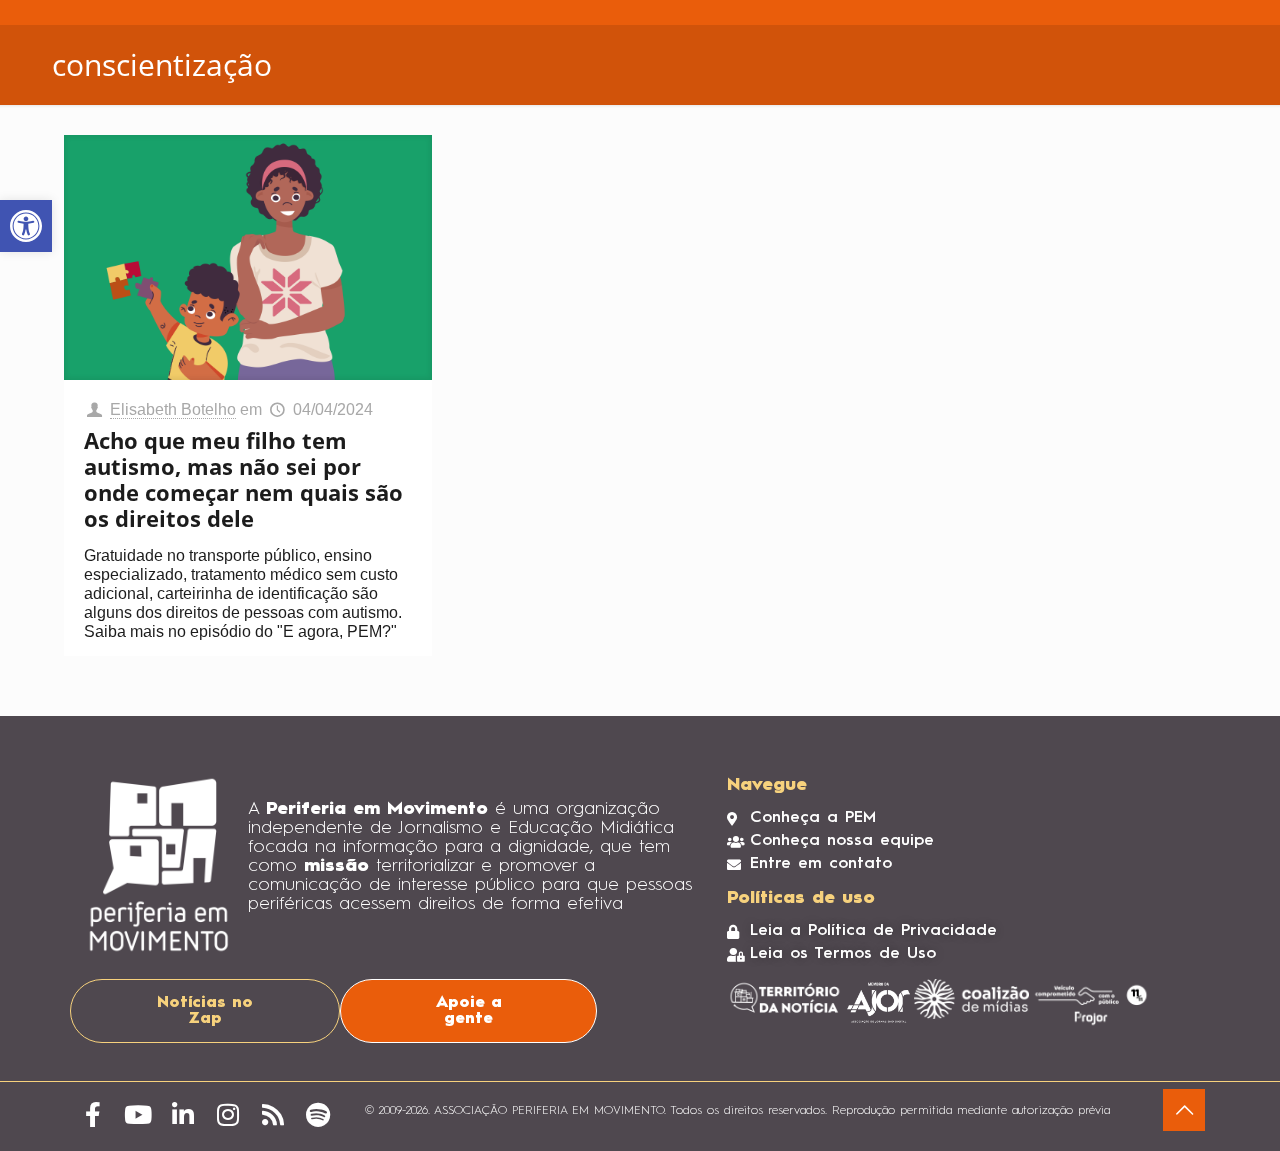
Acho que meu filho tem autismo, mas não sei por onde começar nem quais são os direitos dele (243, 479)
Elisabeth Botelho (173, 409)
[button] (26, 226)
